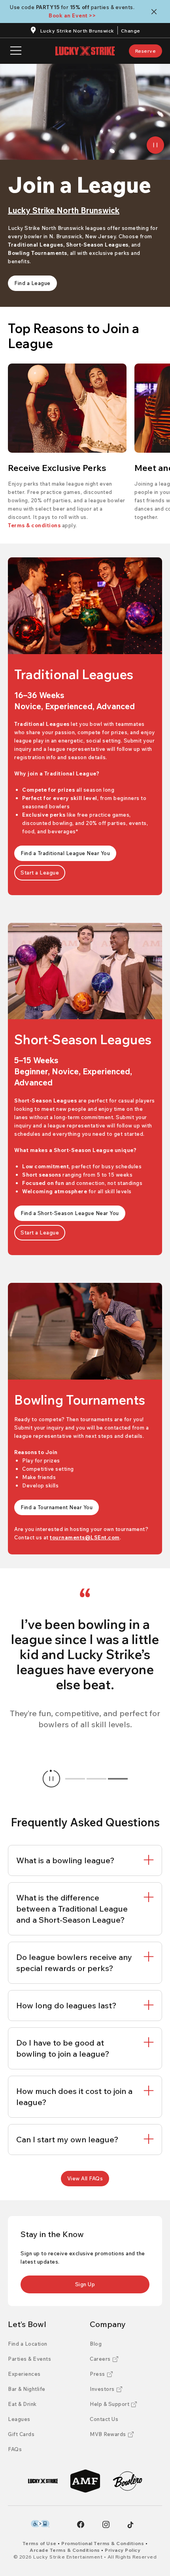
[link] (146, 51)
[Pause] (155, 145)
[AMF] (85, 2481)
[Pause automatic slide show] (51, 1779)
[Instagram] (106, 2524)
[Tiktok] (130, 2525)
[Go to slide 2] (96, 1779)
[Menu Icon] (16, 51)
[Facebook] (81, 2524)
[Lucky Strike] (43, 2481)
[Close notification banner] (156, 12)
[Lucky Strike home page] (85, 51)
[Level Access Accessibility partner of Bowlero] (40, 2524)
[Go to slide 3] (118, 1779)
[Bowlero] (127, 2481)
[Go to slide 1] (75, 1779)
